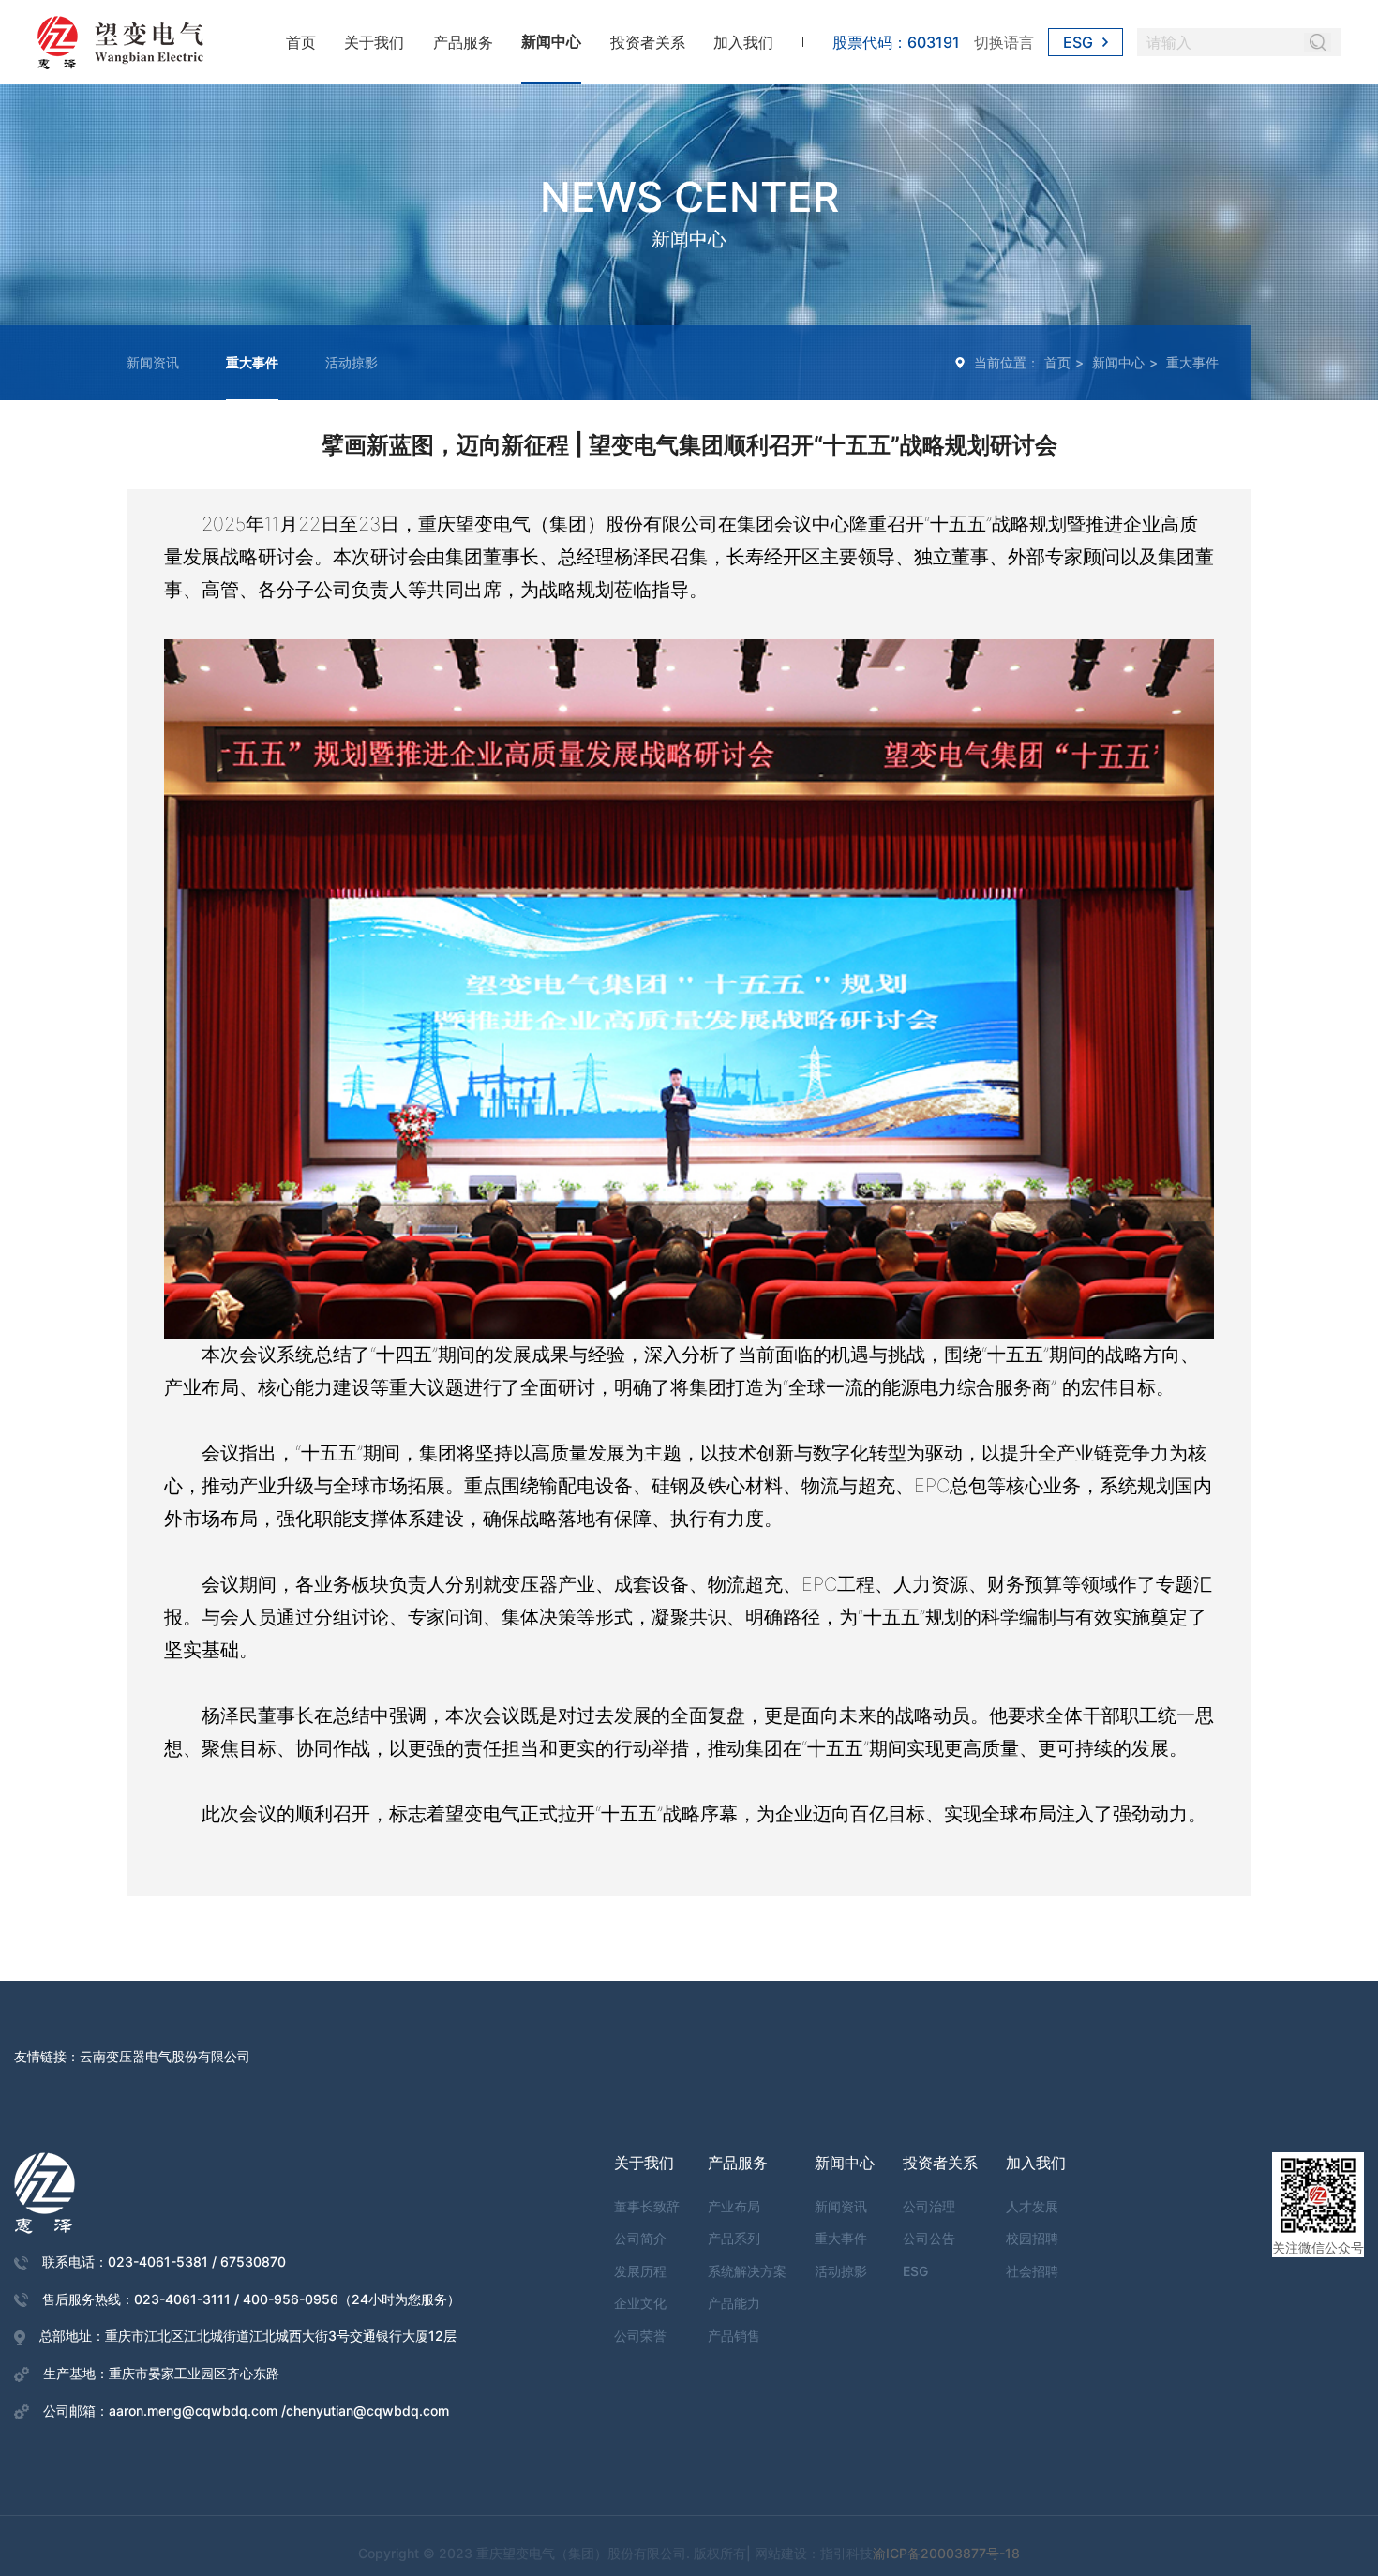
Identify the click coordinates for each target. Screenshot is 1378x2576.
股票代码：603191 (896, 42)
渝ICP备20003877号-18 (946, 2553)
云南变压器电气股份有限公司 (165, 2056)
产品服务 (463, 42)
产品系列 (734, 2238)
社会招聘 (1032, 2271)
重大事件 (252, 362)
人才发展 (1032, 2206)
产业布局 (734, 2206)
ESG (1078, 42)
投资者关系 (648, 42)
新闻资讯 (153, 362)
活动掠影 (352, 362)
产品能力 (734, 2303)
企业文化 (640, 2303)
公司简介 (640, 2238)
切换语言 (1004, 42)
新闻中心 (551, 41)
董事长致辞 (647, 2206)
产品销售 (734, 2336)
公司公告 (929, 2238)
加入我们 (743, 42)
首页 (301, 42)
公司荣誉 (640, 2336)
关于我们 (374, 42)
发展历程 (640, 2271)
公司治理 (929, 2206)
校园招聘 (1032, 2238)
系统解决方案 (747, 2271)
